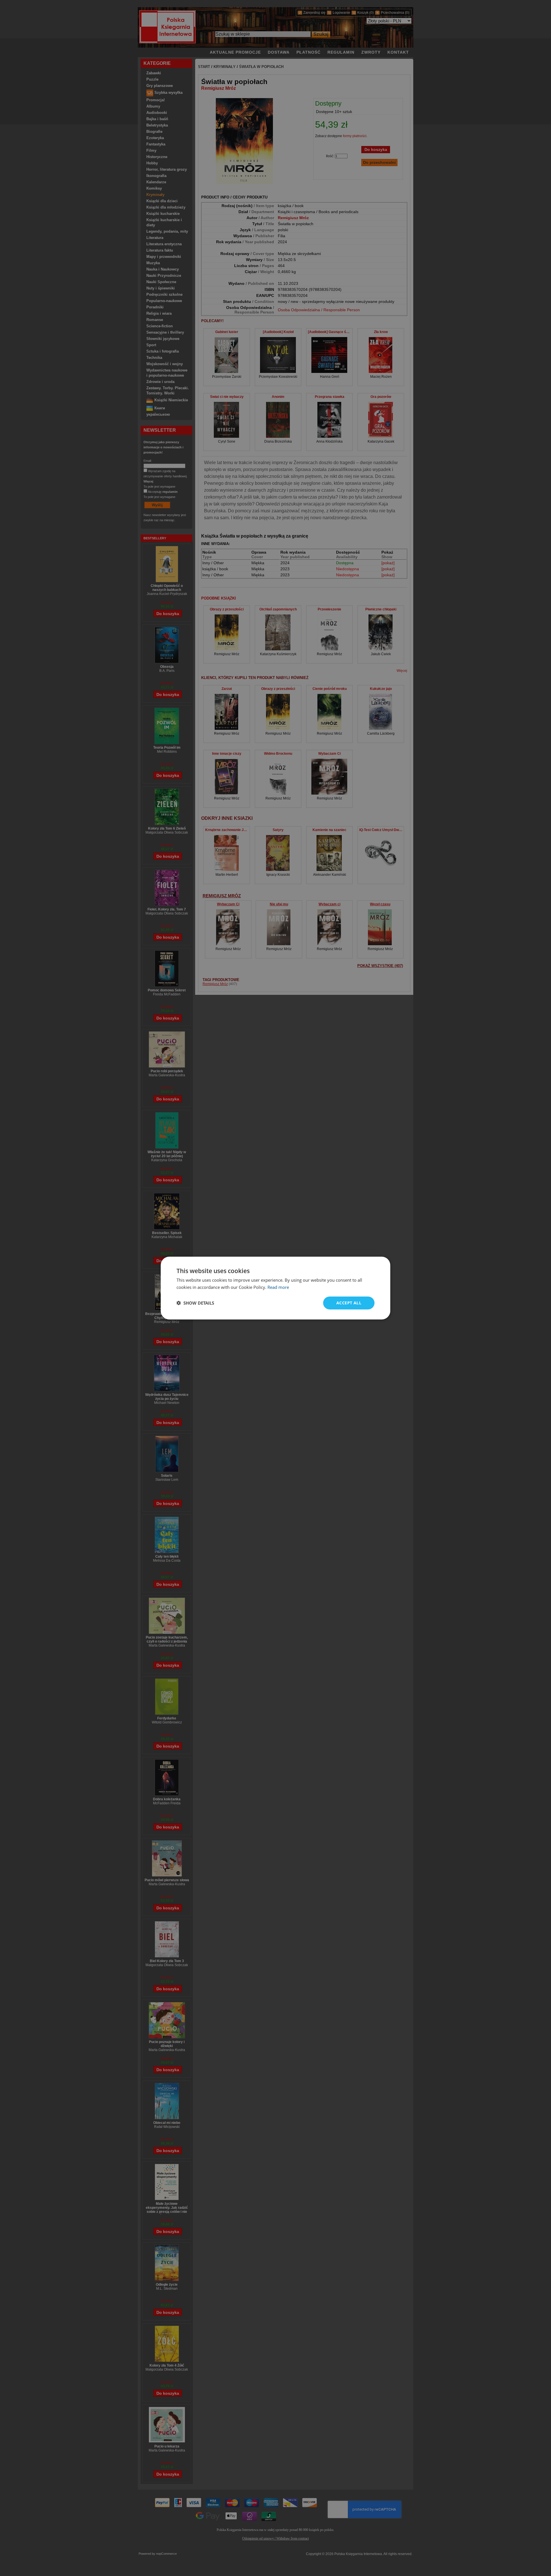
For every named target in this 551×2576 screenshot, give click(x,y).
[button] (195, 1303)
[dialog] (275, 1288)
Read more (278, 1287)
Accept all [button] (349, 1303)
